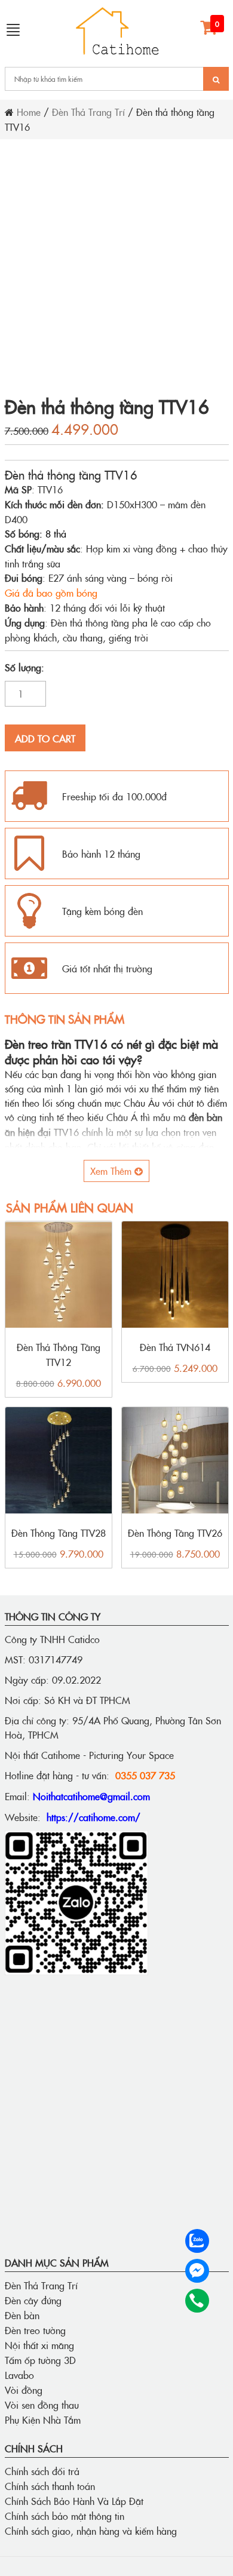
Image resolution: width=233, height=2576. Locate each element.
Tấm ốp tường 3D (40, 2360)
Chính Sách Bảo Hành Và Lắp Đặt (74, 2501)
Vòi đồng (24, 2390)
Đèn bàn (22, 2315)
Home (29, 112)
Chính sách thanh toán (50, 2486)
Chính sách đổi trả (42, 2471)
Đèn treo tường (35, 2330)
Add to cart (45, 738)
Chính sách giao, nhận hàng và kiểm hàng (91, 2531)
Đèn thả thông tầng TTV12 (59, 1354)
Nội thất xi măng (39, 2345)
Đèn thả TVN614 (175, 1347)
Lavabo (19, 2375)
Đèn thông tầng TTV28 (59, 1533)
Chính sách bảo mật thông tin (65, 2516)
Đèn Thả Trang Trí (88, 112)
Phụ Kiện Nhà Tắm (43, 2420)
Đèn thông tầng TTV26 (175, 1533)
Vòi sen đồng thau (42, 2405)
